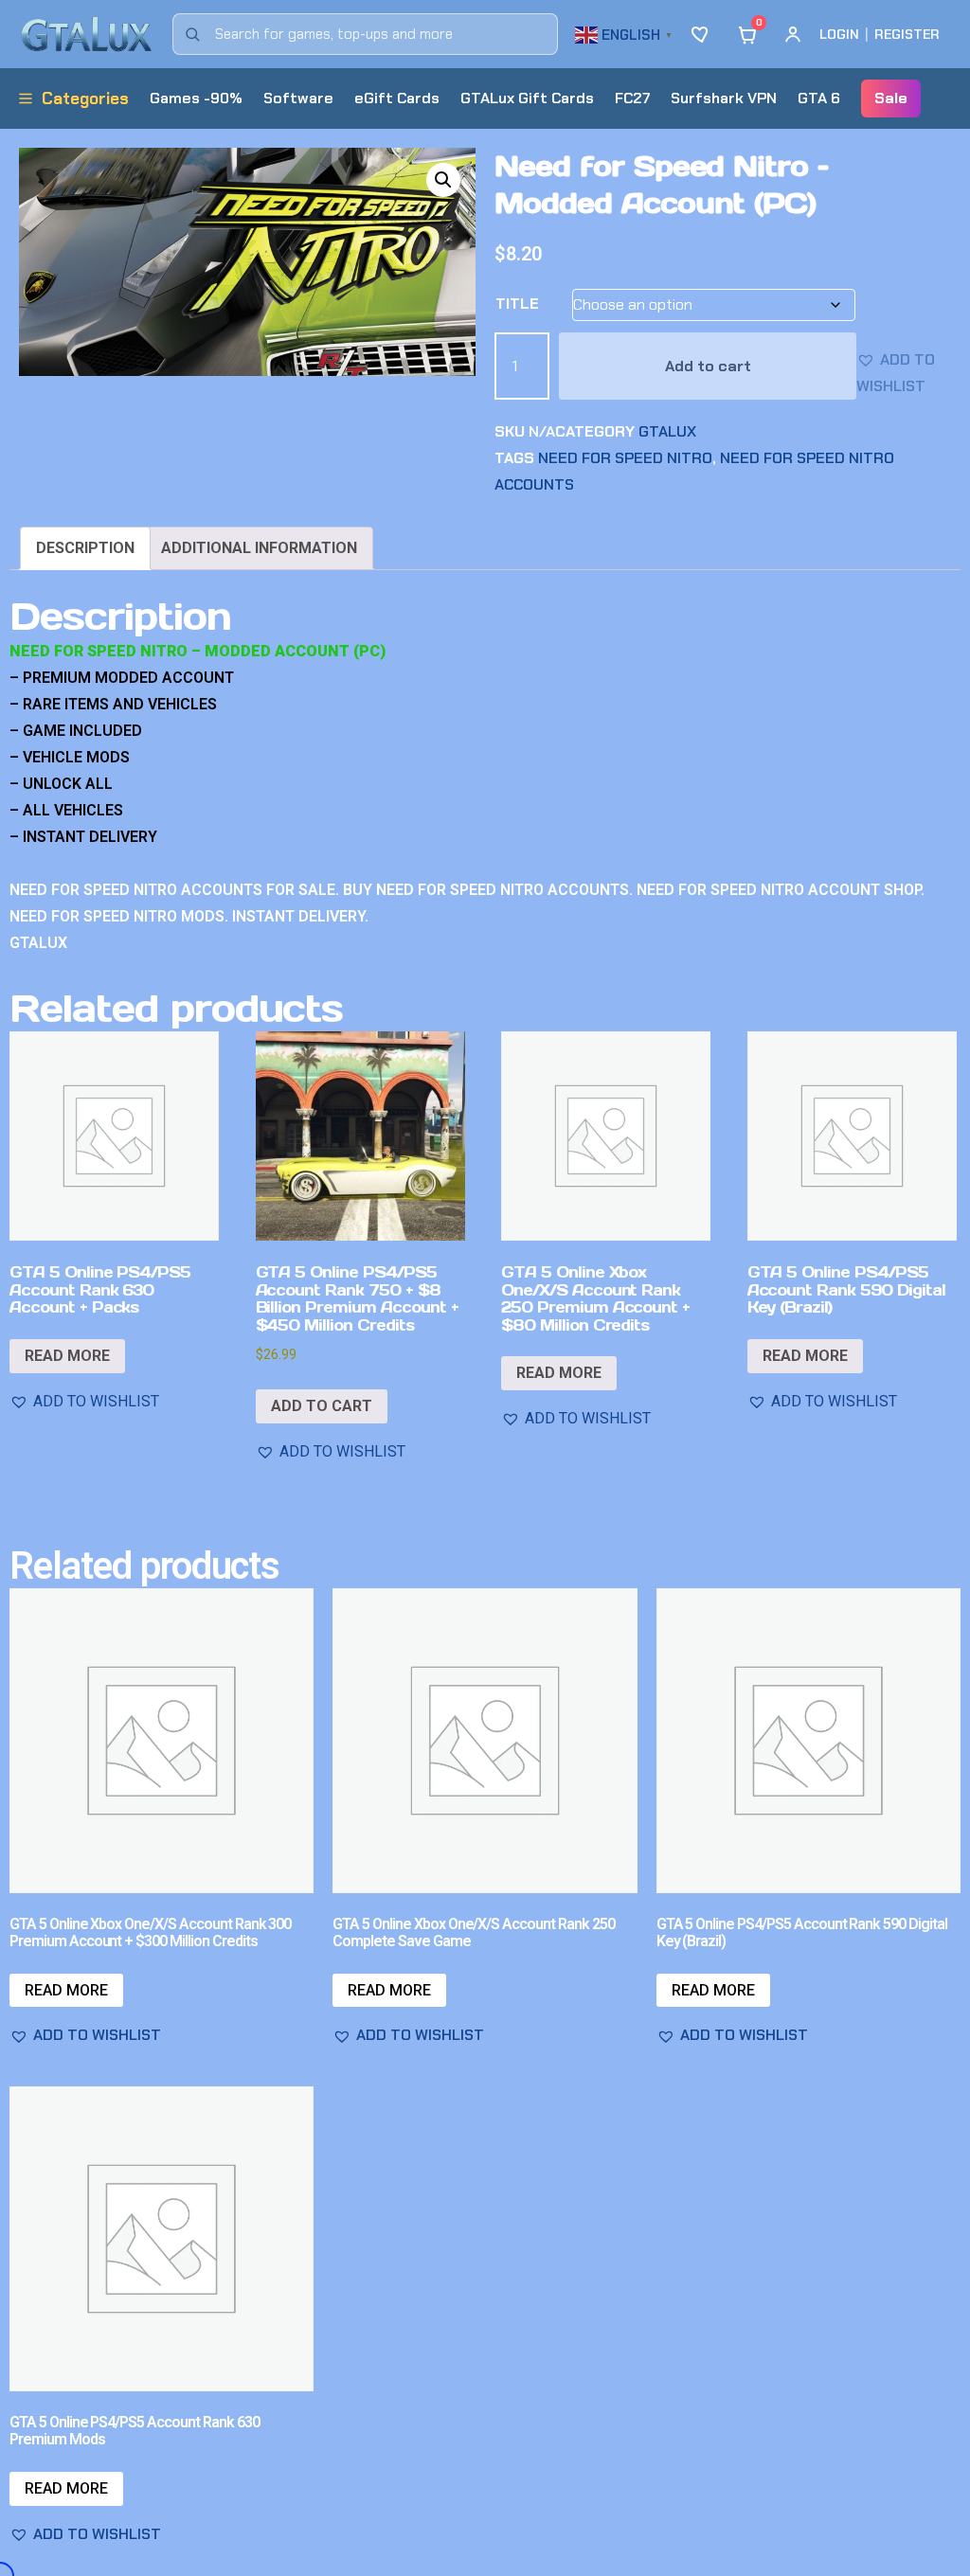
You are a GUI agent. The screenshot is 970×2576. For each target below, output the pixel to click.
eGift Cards (397, 98)
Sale (891, 98)
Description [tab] (85, 548)
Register (907, 34)
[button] (626, 33)
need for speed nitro (625, 458)
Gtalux (667, 431)
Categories (85, 98)
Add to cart (708, 366)
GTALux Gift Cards (527, 98)
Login (839, 34)
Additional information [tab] (259, 548)
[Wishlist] (702, 34)
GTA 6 (819, 98)
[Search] (192, 34)
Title (517, 304)
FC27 (632, 98)
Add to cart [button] (322, 1406)
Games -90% (196, 98)
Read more (67, 1356)
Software (298, 98)
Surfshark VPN (724, 98)
